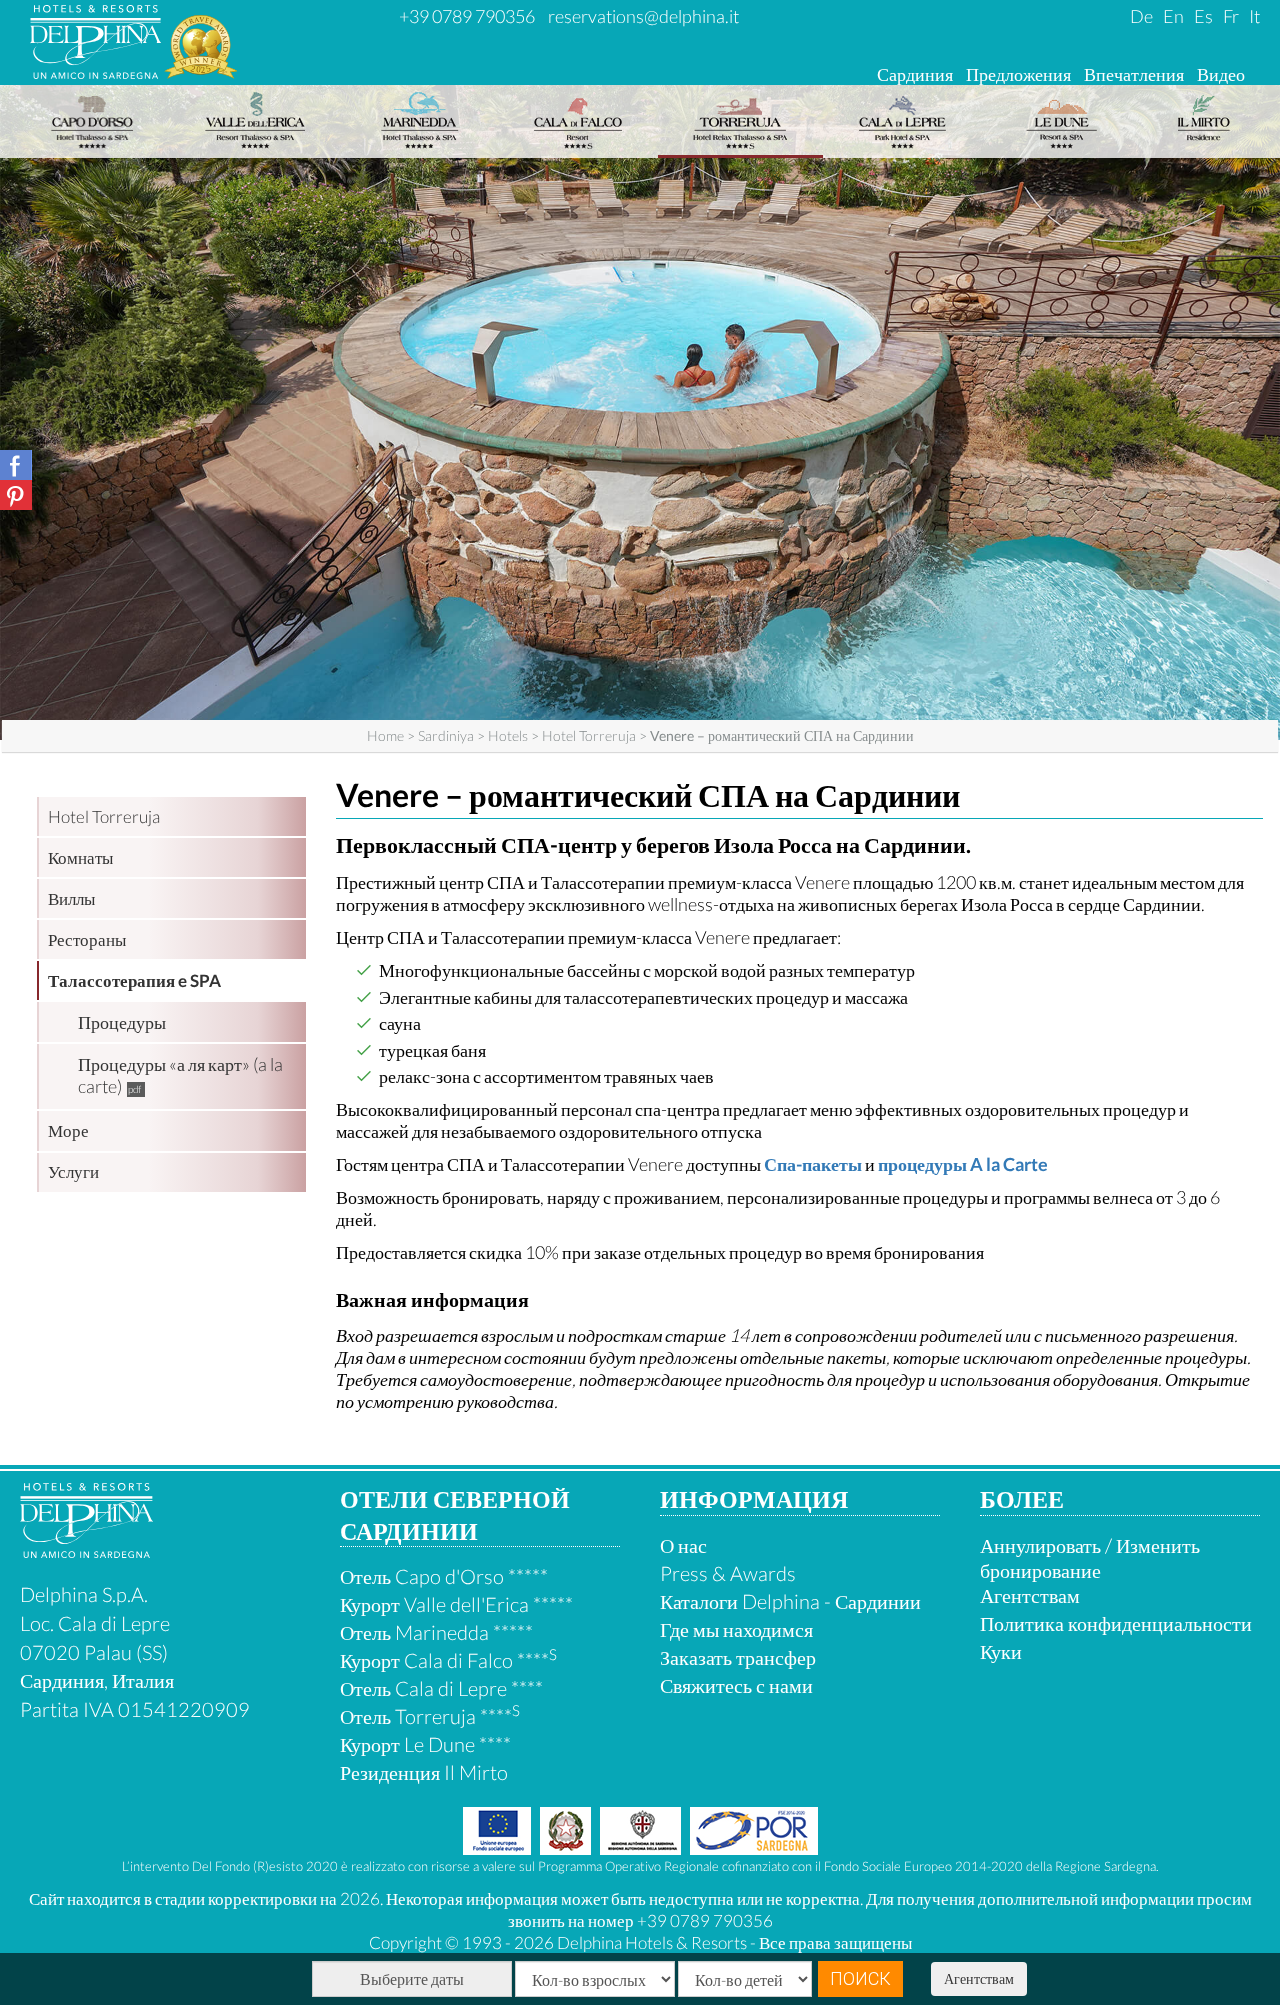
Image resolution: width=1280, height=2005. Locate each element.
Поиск (860, 1978)
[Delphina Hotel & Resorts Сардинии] (86, 1550)
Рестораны (87, 939)
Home (385, 735)
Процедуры (122, 1022)
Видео (1221, 74)
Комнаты (80, 857)
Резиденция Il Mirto (424, 1772)
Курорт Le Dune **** (425, 1744)
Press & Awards (728, 1573)
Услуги (73, 1171)
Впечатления (1134, 74)
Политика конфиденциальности (1116, 1623)
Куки (1001, 1651)
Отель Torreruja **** (430, 1716)
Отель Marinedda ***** (436, 1632)
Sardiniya (446, 735)
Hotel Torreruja (589, 735)
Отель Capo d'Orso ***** (444, 1576)
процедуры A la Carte (963, 1164)
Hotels (508, 735)
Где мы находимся (736, 1629)
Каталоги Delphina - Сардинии (790, 1601)
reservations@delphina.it (643, 16)
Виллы (71, 898)
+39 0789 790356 (467, 16)
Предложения (1018, 74)
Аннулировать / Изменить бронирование (1090, 1557)
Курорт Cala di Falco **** (448, 1660)
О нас (683, 1545)
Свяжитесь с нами (736, 1685)
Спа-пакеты (813, 1164)
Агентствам (979, 1978)
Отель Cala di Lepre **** (441, 1688)
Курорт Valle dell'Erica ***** (456, 1604)
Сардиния (915, 74)
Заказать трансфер (738, 1657)
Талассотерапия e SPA (134, 980)
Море (68, 1130)
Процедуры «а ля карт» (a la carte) (180, 1075)
